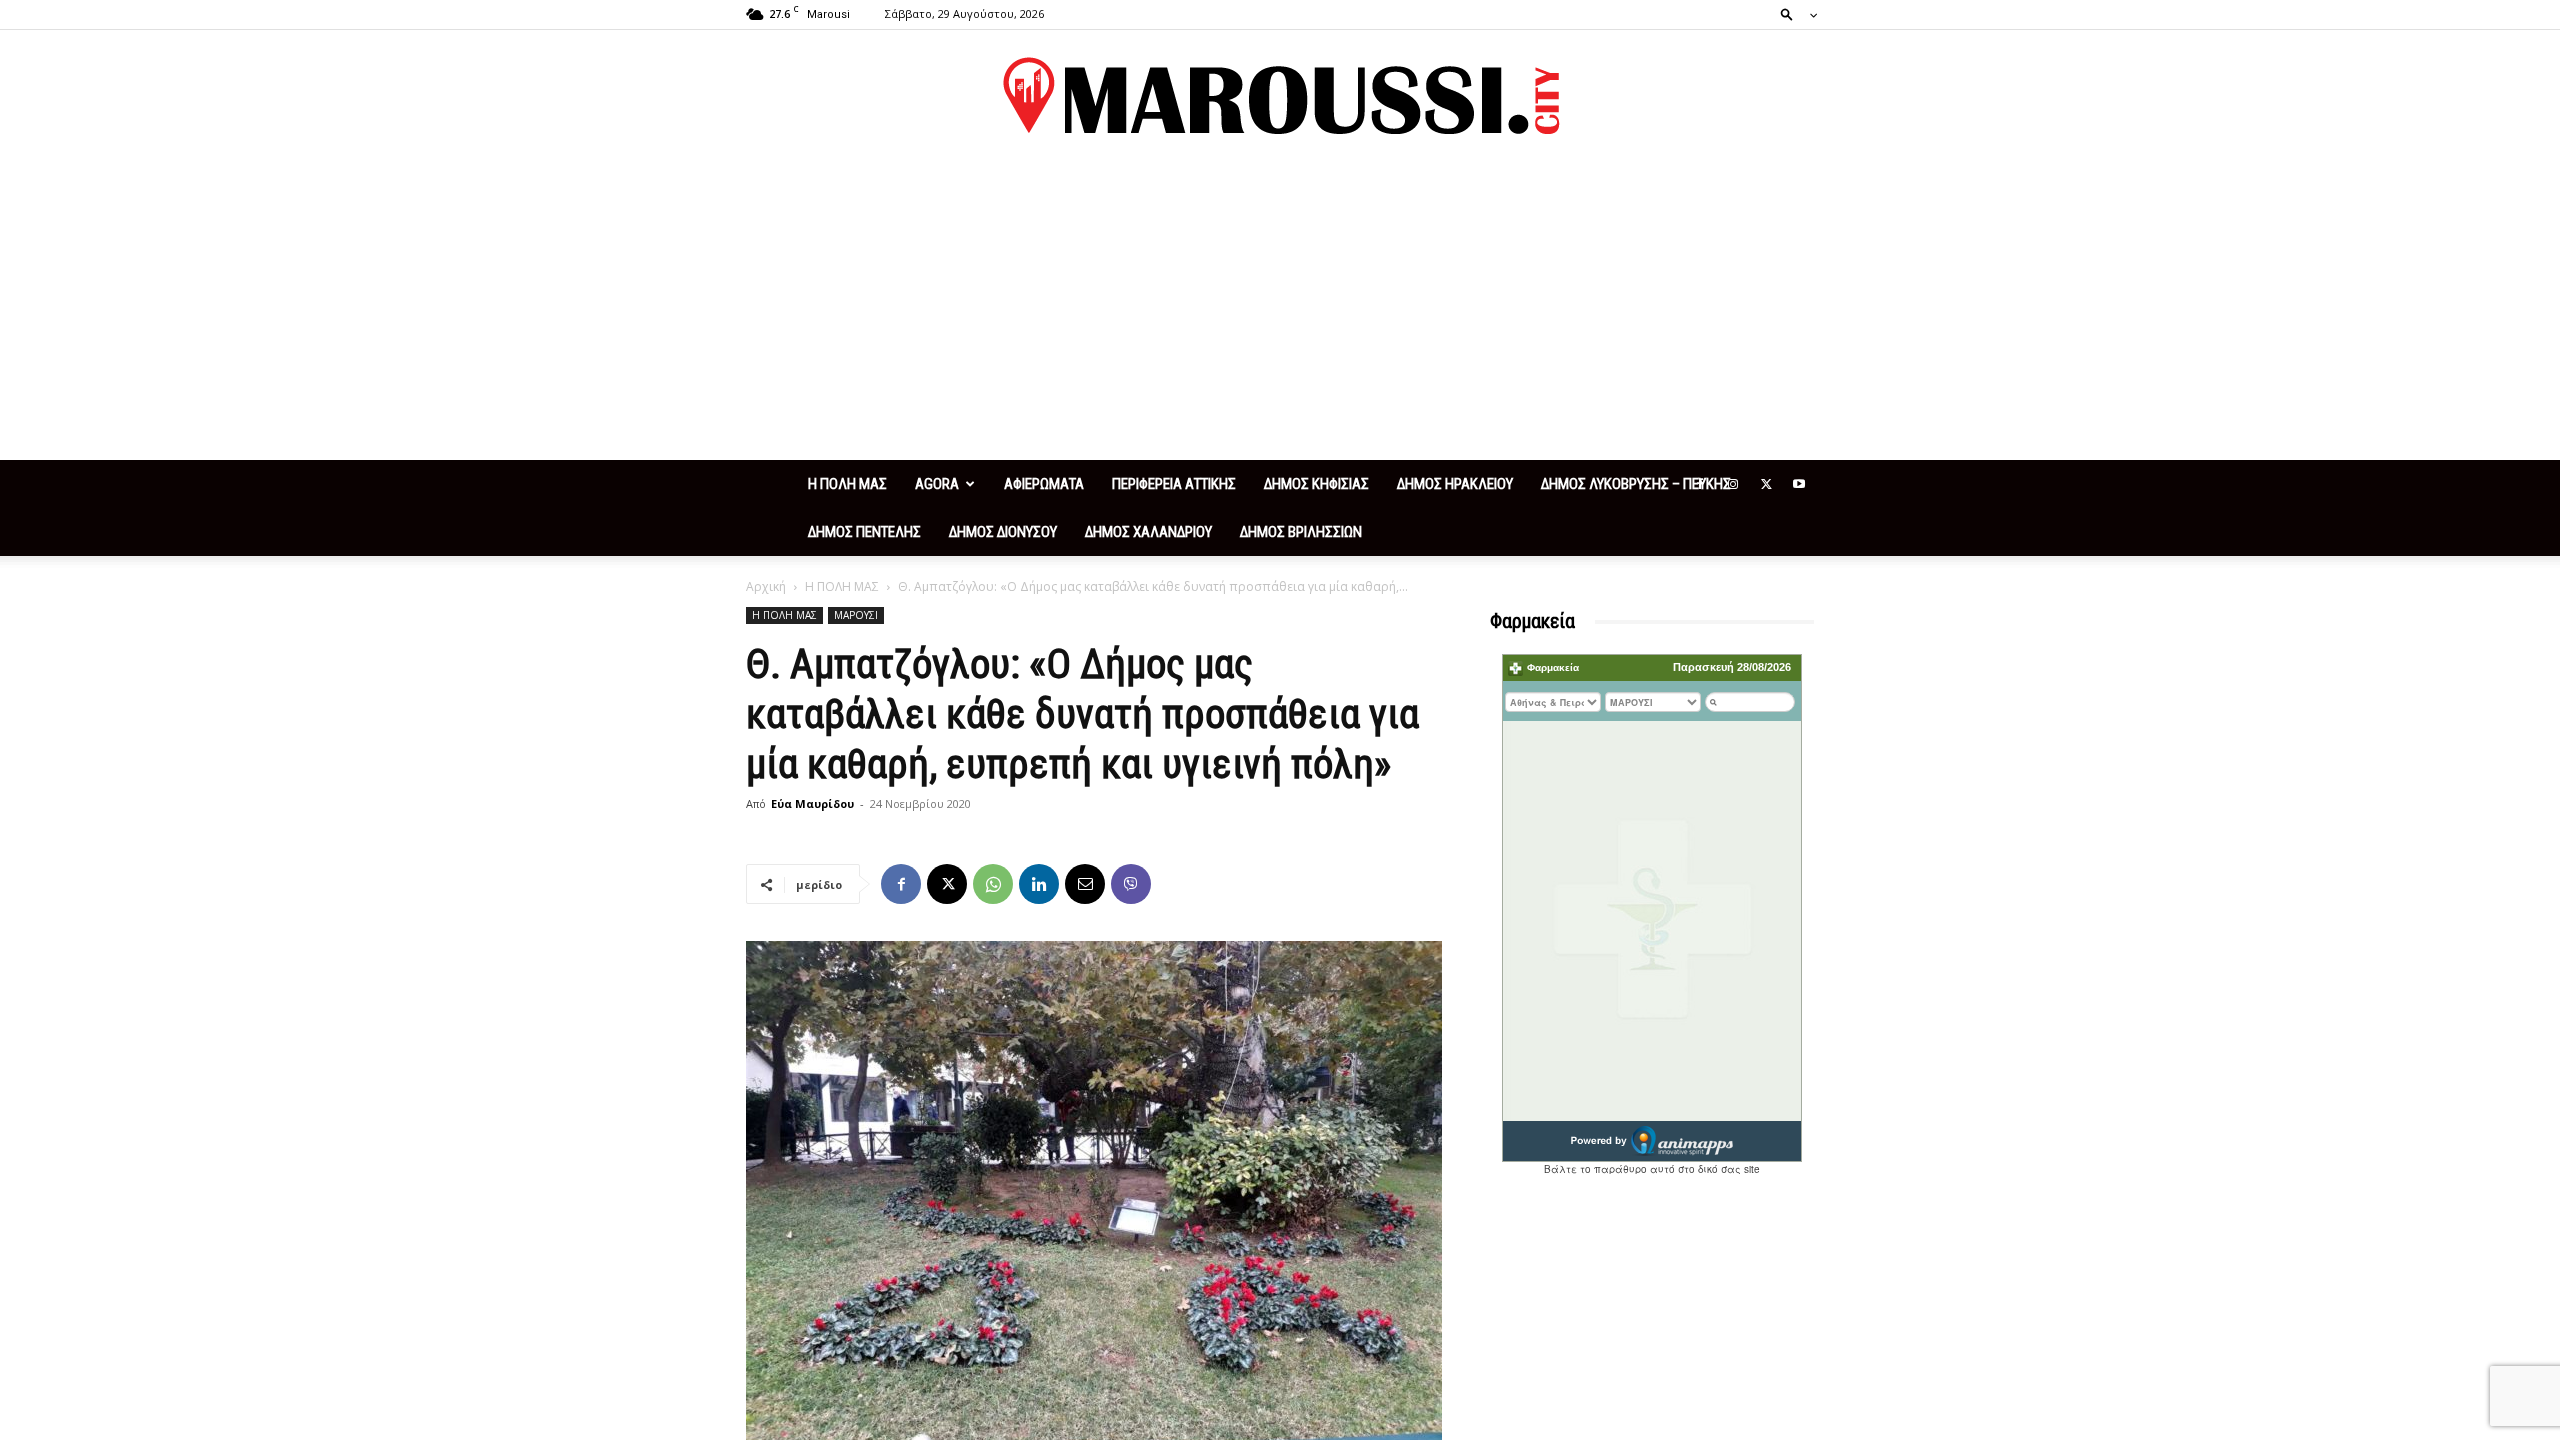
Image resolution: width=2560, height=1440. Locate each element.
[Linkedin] (1039, 884)
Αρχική (766, 586)
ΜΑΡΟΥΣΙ (856, 615)
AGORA (937, 484)
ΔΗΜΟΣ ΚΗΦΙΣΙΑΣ (1316, 484)
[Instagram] (1733, 484)
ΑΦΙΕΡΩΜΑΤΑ (1044, 484)
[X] (1766, 484)
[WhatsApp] (993, 884)
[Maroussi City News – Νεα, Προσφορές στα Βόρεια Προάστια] (1280, 96)
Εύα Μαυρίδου (812, 803)
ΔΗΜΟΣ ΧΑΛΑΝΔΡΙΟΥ (1148, 532)
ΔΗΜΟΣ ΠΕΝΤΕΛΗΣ (864, 532)
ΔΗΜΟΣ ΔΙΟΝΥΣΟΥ (1003, 532)
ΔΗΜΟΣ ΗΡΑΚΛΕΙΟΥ (1455, 484)
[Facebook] (1700, 484)
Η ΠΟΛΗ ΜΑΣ (847, 484)
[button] (1793, 13)
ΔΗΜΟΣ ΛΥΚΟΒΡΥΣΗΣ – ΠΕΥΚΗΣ (1636, 484)
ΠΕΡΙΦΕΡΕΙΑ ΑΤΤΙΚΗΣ (1174, 484)
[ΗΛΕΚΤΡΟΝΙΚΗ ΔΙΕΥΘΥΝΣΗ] (1085, 884)
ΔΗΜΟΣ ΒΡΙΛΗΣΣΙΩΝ (1301, 532)
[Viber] (1131, 884)
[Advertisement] (1280, 310)
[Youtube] (1799, 484)
